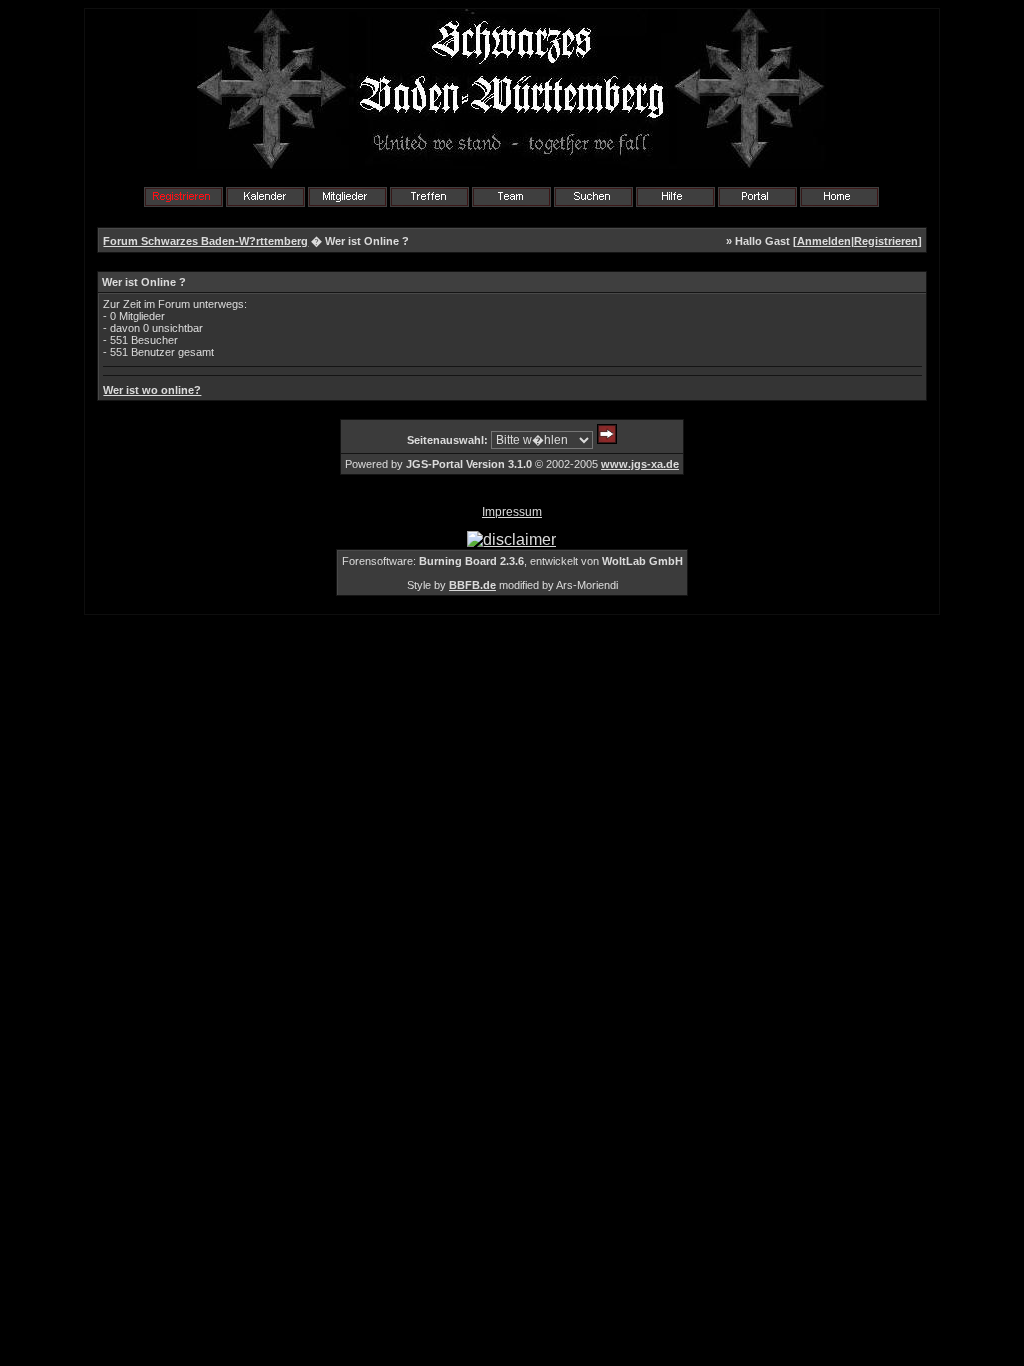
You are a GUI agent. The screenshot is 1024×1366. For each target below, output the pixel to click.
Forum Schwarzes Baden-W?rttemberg (205, 241)
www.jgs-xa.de (640, 464)
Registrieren (886, 241)
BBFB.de (472, 585)
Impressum (512, 512)
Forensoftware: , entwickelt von (512, 561)
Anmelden (824, 241)
